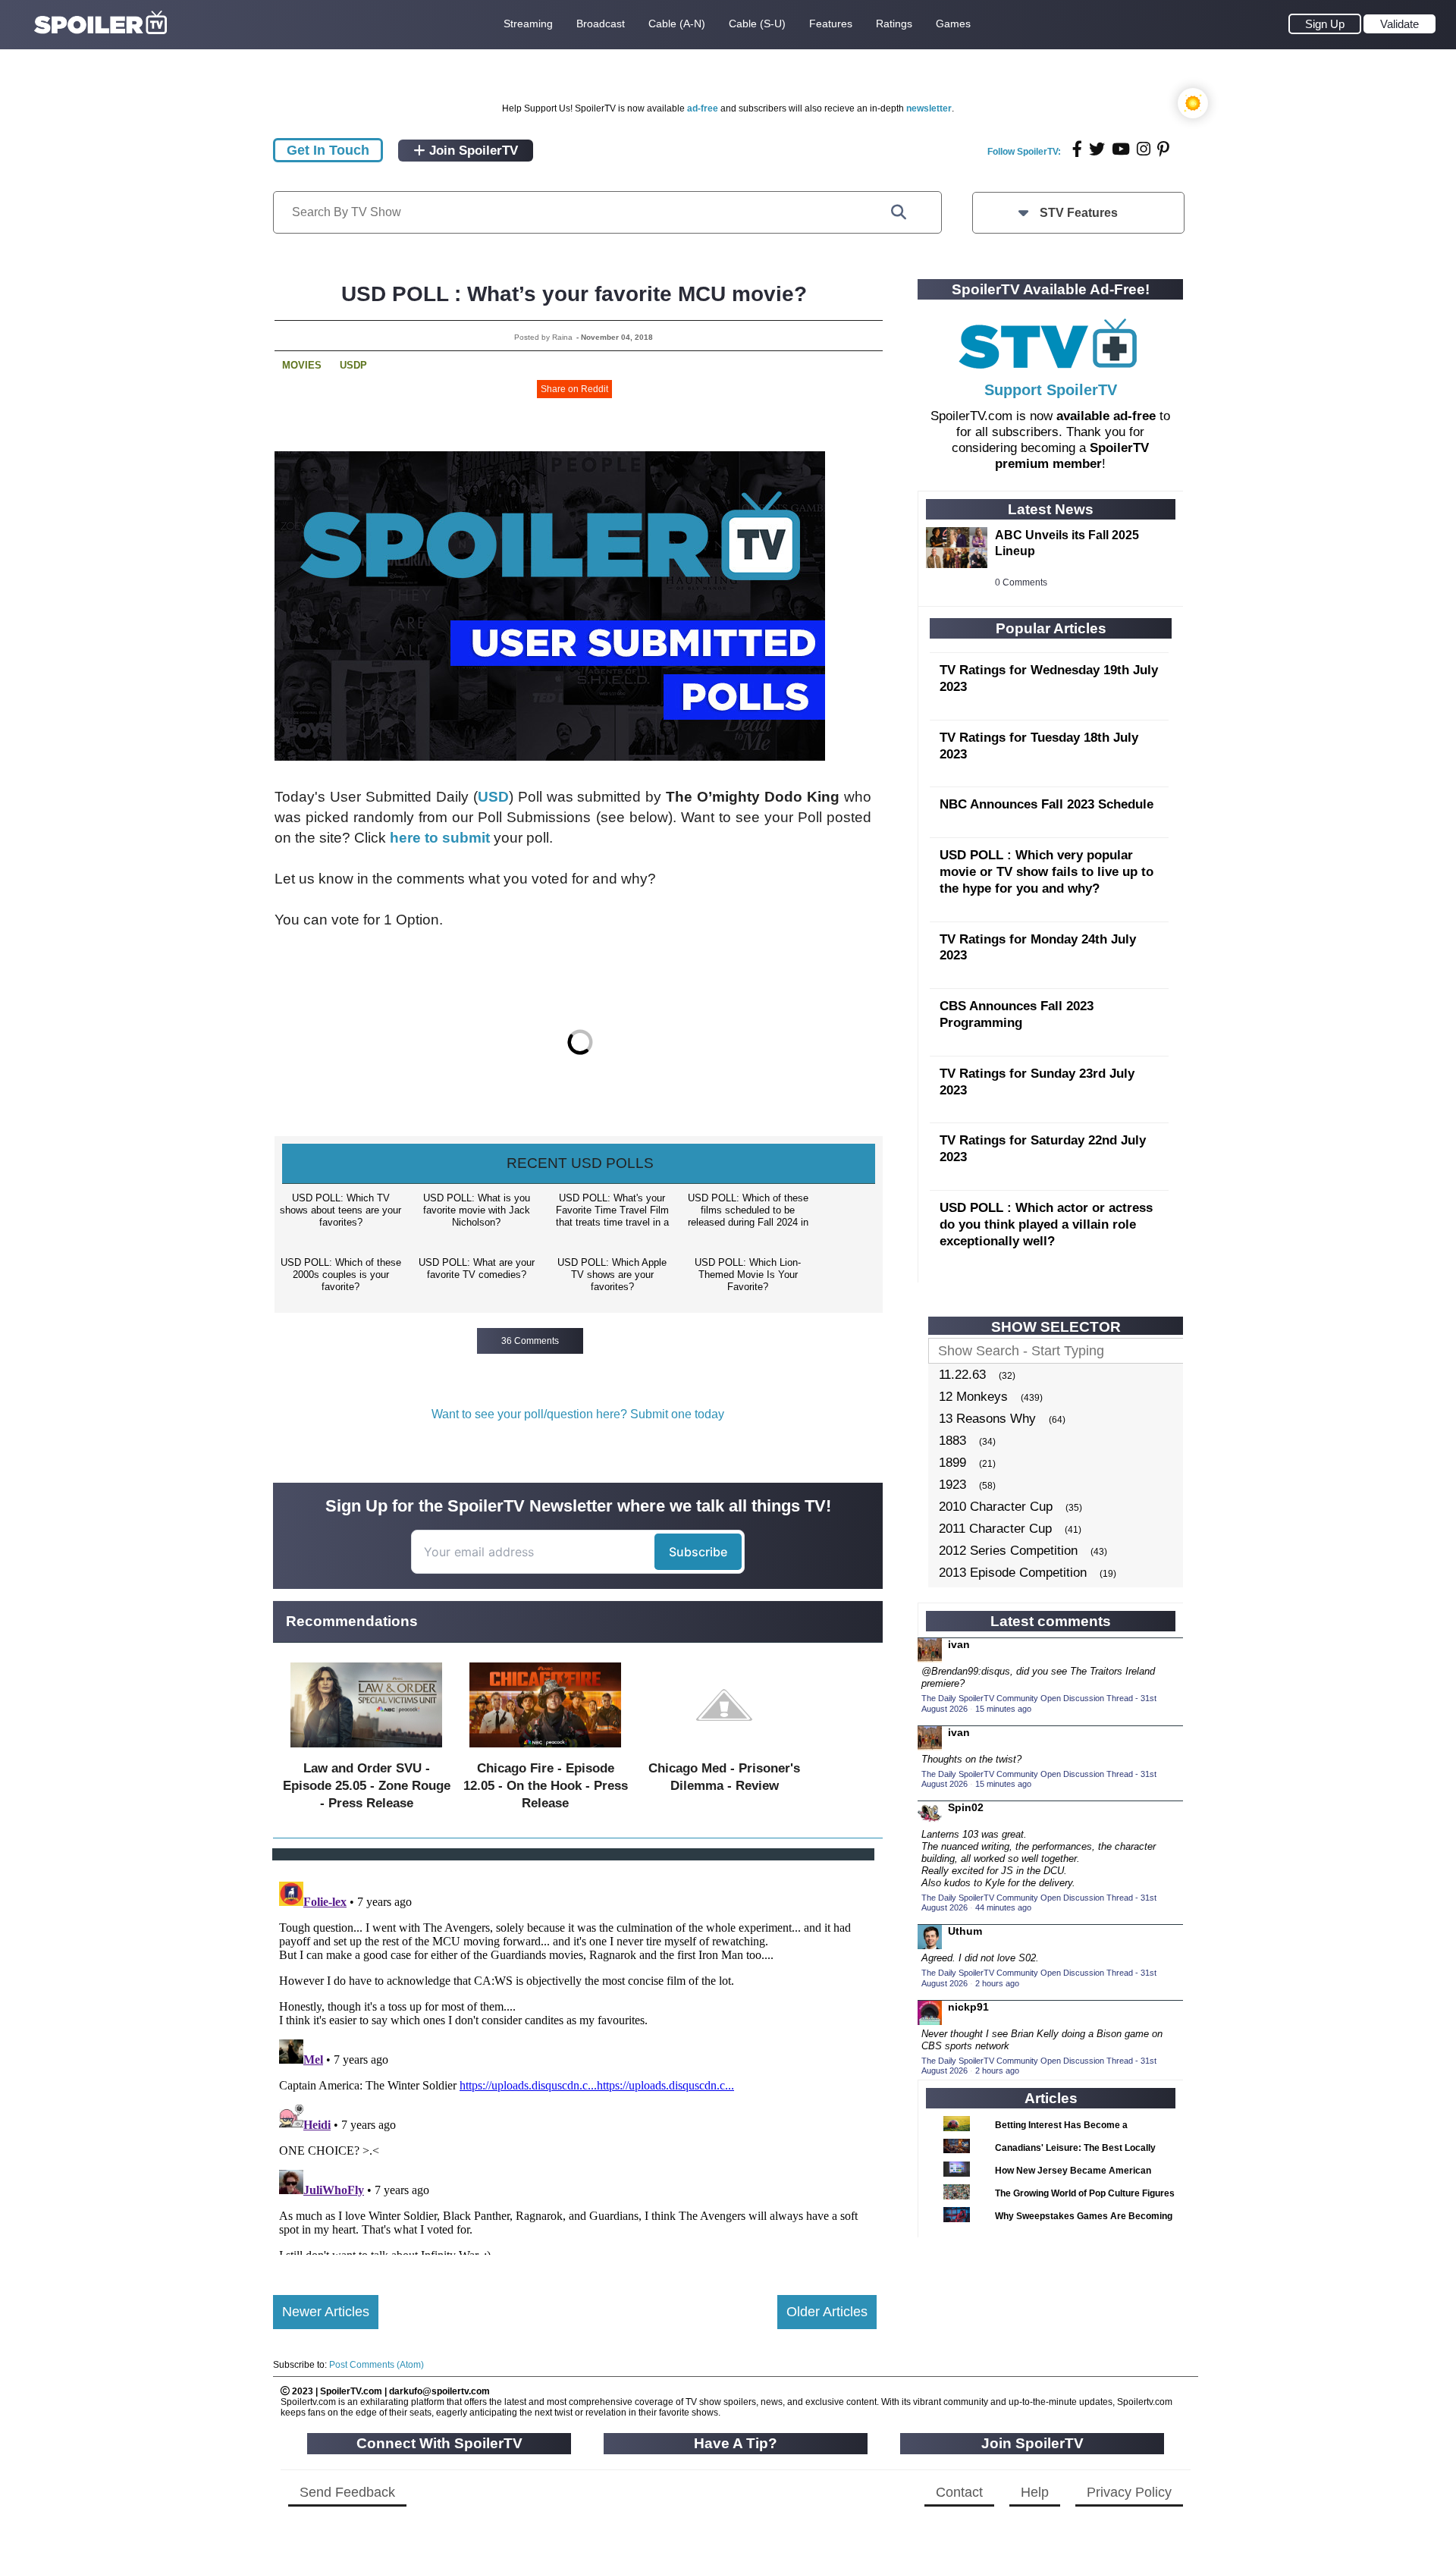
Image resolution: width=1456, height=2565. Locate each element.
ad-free (703, 108)
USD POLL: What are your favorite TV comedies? (477, 1268)
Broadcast (601, 24)
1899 (952, 1463)
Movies (302, 365)
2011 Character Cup (995, 1529)
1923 (952, 1485)
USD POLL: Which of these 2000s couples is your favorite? (341, 1275)
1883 (952, 1441)
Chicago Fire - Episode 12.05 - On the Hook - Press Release (546, 1786)
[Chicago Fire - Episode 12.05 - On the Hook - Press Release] (545, 1751)
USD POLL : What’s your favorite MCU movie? (574, 294)
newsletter (929, 108)
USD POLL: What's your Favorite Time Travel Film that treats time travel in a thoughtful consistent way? (612, 1211)
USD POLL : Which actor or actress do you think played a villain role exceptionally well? (1046, 1224)
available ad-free (1106, 416)
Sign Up (1325, 24)
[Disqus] (575, 2065)
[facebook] (1077, 149)
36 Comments (530, 1341)
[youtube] (1121, 149)
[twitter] (1097, 149)
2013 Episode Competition (1013, 1573)
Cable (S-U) (757, 24)
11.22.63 (962, 1375)
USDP (353, 365)
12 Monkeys (973, 1397)
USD (493, 797)
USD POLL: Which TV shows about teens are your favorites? (340, 1210)
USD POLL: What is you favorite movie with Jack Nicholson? (477, 1210)
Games (953, 24)
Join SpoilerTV (472, 151)
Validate (1400, 24)
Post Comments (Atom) (377, 2365)
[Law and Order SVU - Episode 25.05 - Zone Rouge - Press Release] (366, 1751)
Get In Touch (328, 150)
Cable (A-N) (677, 24)
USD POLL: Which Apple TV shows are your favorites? (612, 1275)
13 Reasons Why (987, 1419)
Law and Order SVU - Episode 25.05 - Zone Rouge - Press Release (367, 1786)
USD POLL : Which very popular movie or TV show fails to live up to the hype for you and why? (1046, 872)
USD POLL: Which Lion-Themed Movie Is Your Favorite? (748, 1275)
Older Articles (827, 2312)
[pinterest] (1163, 149)
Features (831, 24)
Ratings (894, 24)
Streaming (528, 24)
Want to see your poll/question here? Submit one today (578, 1414)
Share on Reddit (574, 389)
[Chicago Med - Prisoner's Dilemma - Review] (724, 1751)
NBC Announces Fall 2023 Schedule (1046, 804)
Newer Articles (326, 2312)
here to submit (440, 838)
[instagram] (1144, 149)
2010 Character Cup (996, 1507)
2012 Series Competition (1008, 1551)
